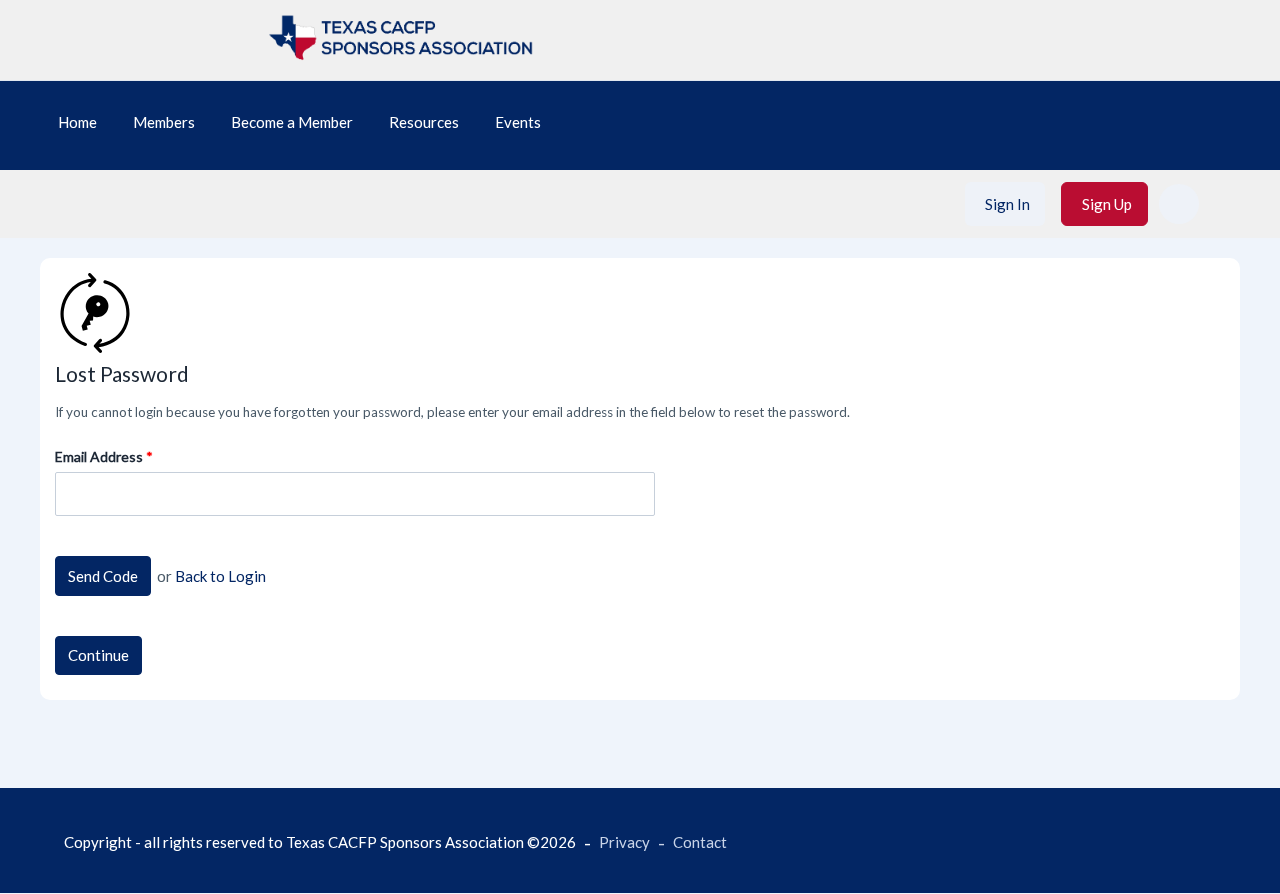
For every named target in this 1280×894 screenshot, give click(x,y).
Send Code (103, 576)
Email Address (99, 456)
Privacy (624, 842)
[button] (1179, 204)
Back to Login (220, 576)
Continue (98, 655)
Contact (700, 842)
